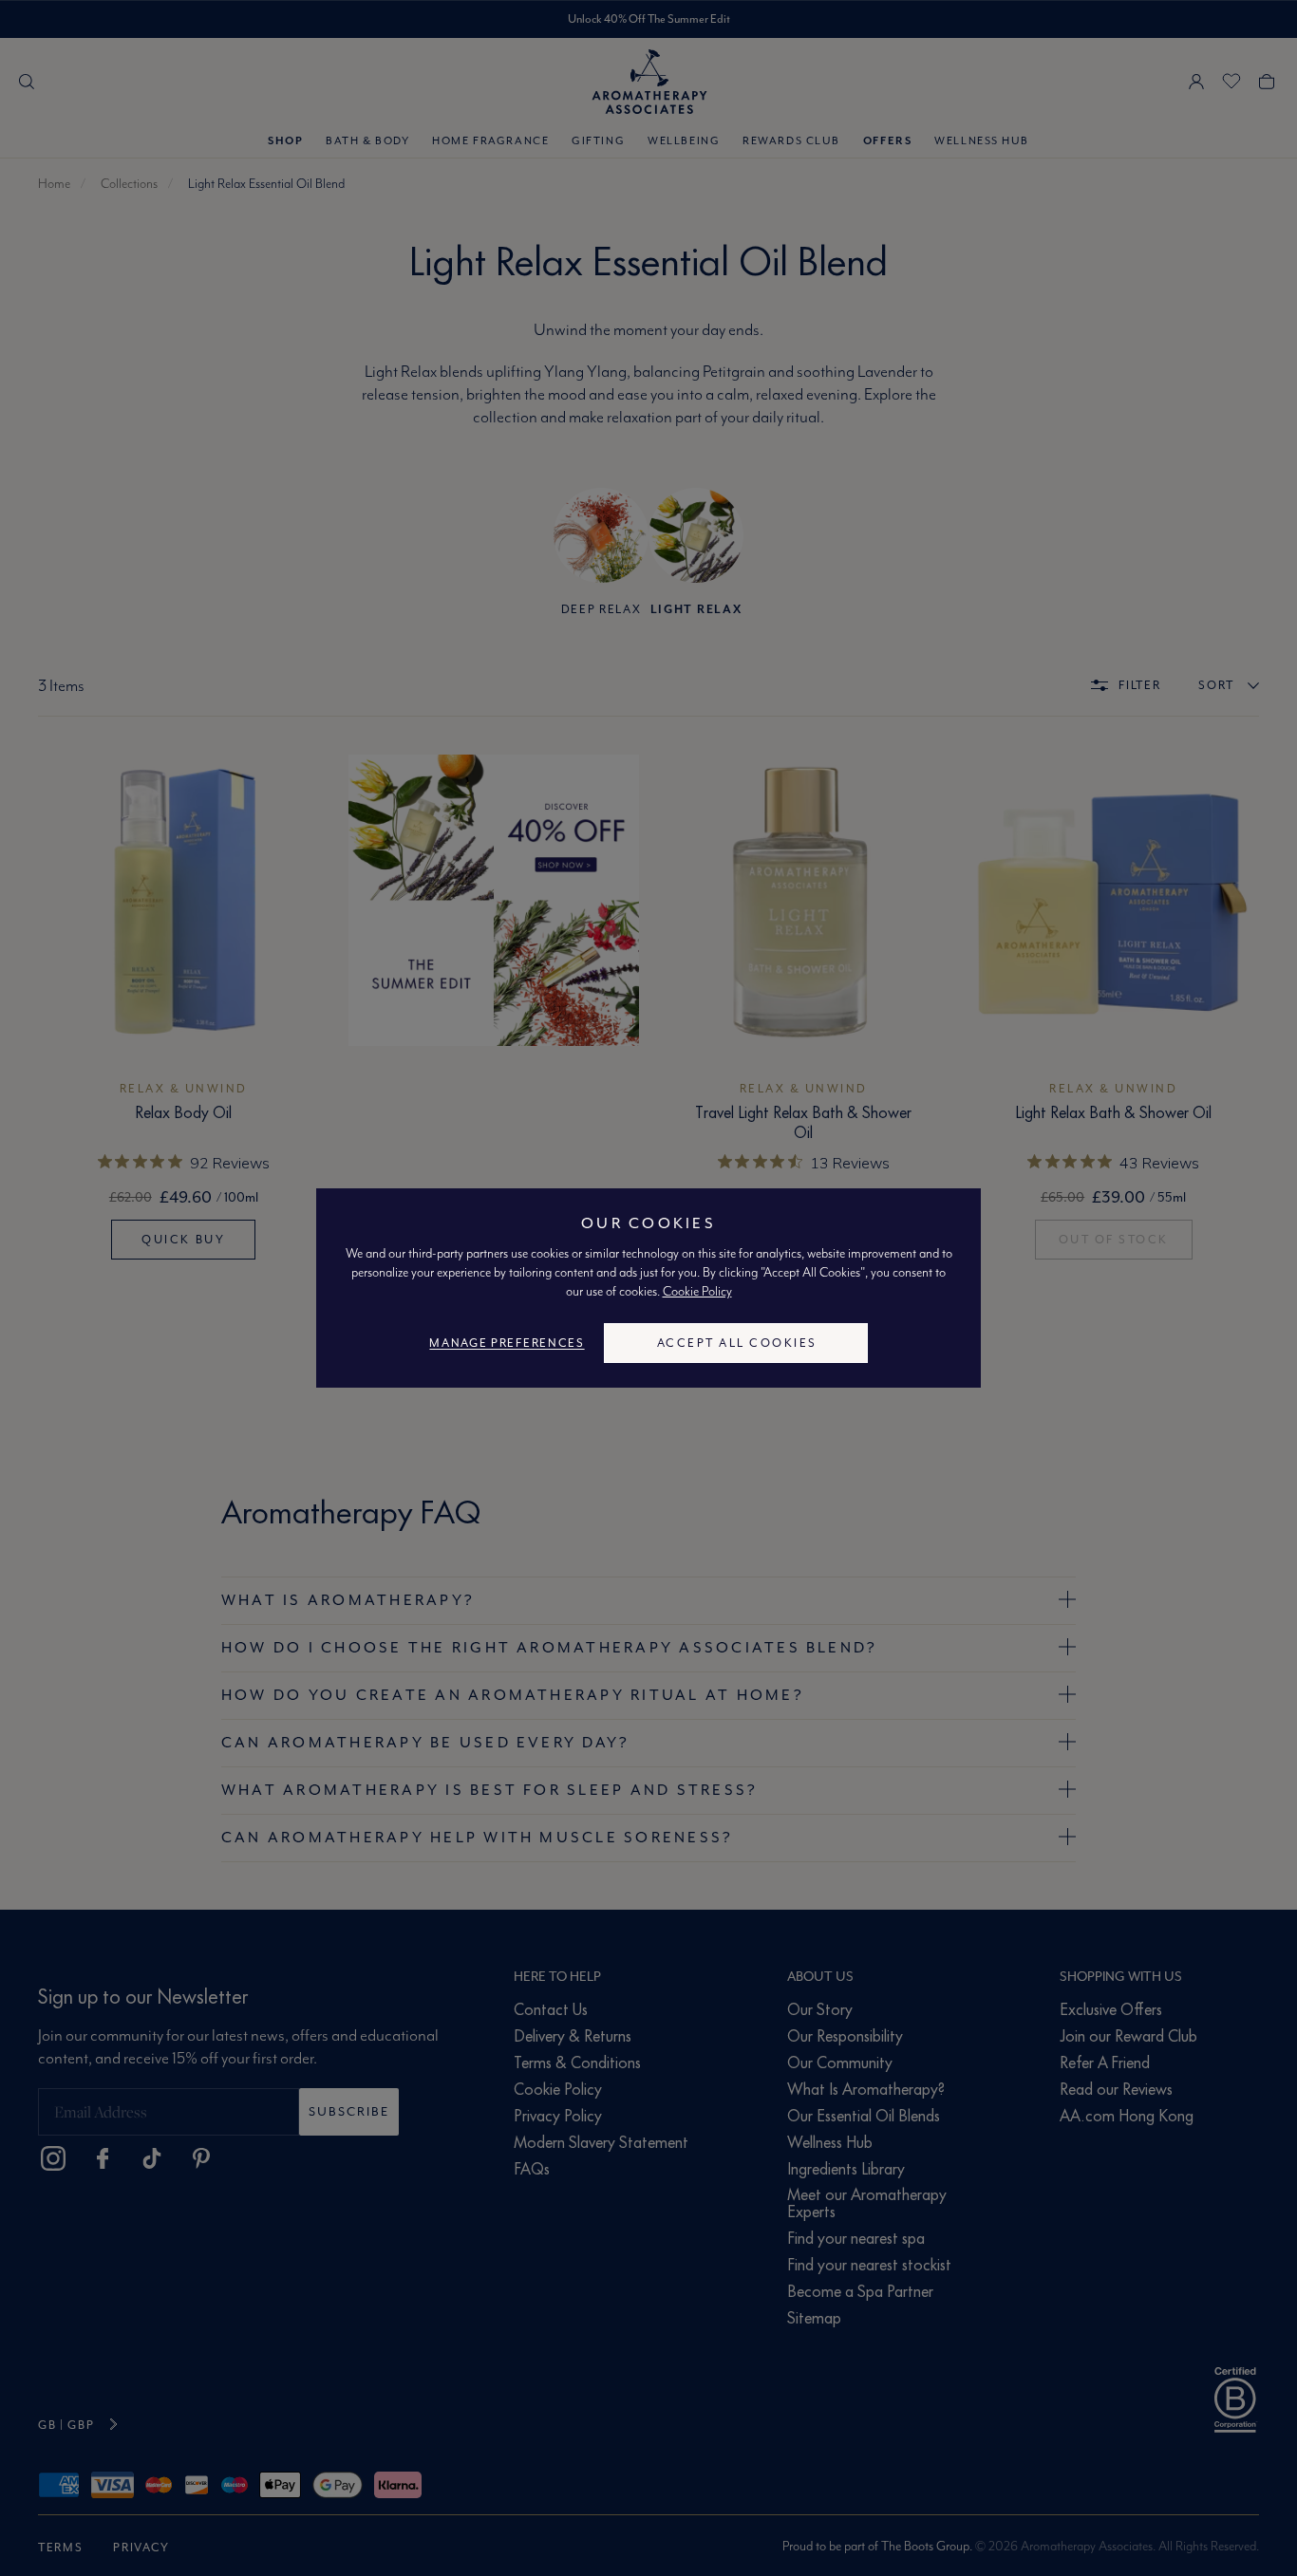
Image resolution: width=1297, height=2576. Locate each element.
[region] (648, 1288)
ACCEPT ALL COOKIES (737, 1343)
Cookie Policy (697, 1291)
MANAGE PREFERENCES (507, 1343)
